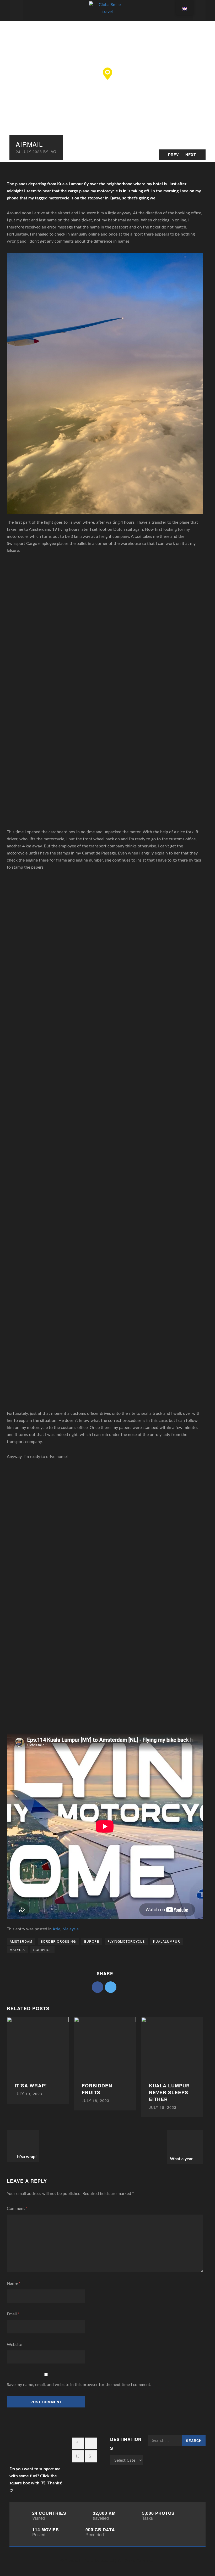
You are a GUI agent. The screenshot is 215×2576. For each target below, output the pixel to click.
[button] (107, 74)
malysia (17, 1950)
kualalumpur (167, 1941)
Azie (56, 1929)
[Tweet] (111, 1987)
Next (191, 155)
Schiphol (42, 1950)
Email (13, 2314)
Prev (173, 155)
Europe (92, 1941)
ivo (53, 152)
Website (14, 2345)
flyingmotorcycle (126, 1941)
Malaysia (71, 1929)
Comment (17, 2209)
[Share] (98, 1987)
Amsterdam (21, 1941)
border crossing (58, 1941)
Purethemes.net (100, 2561)
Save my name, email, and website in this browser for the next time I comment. (79, 2385)
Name (14, 2283)
